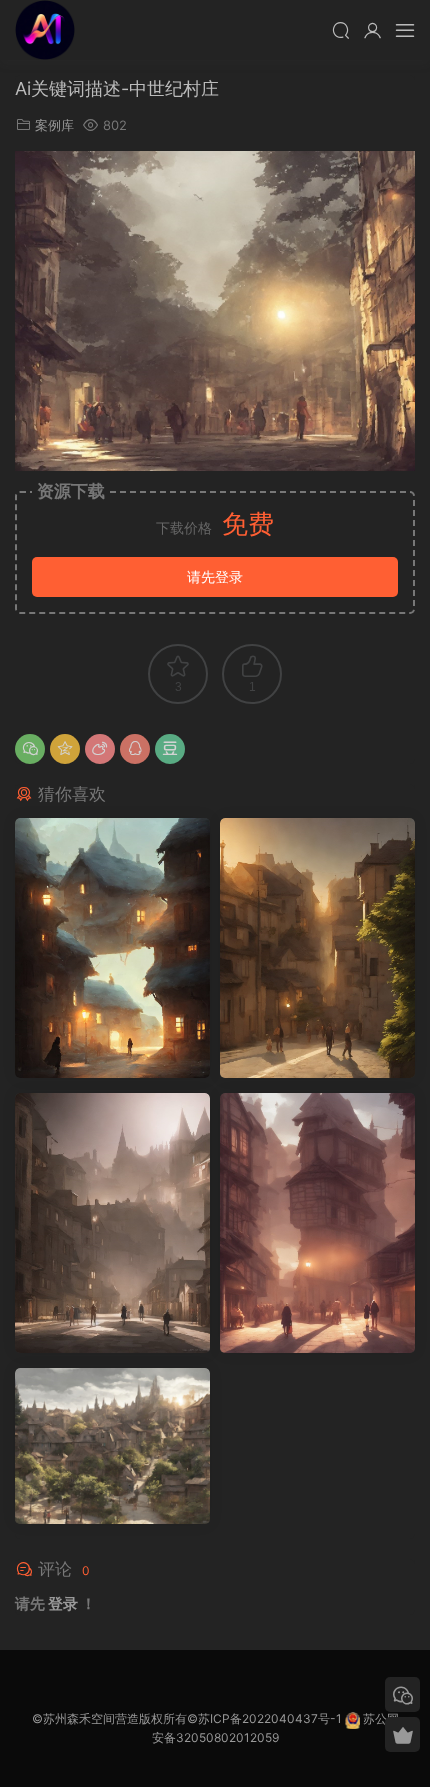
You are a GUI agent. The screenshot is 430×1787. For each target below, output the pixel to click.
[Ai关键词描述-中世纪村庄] (112, 948)
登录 (63, 1603)
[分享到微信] (30, 749)
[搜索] (341, 30)
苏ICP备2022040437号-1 (270, 1718)
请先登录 (215, 576)
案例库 (54, 125)
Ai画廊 (45, 30)
